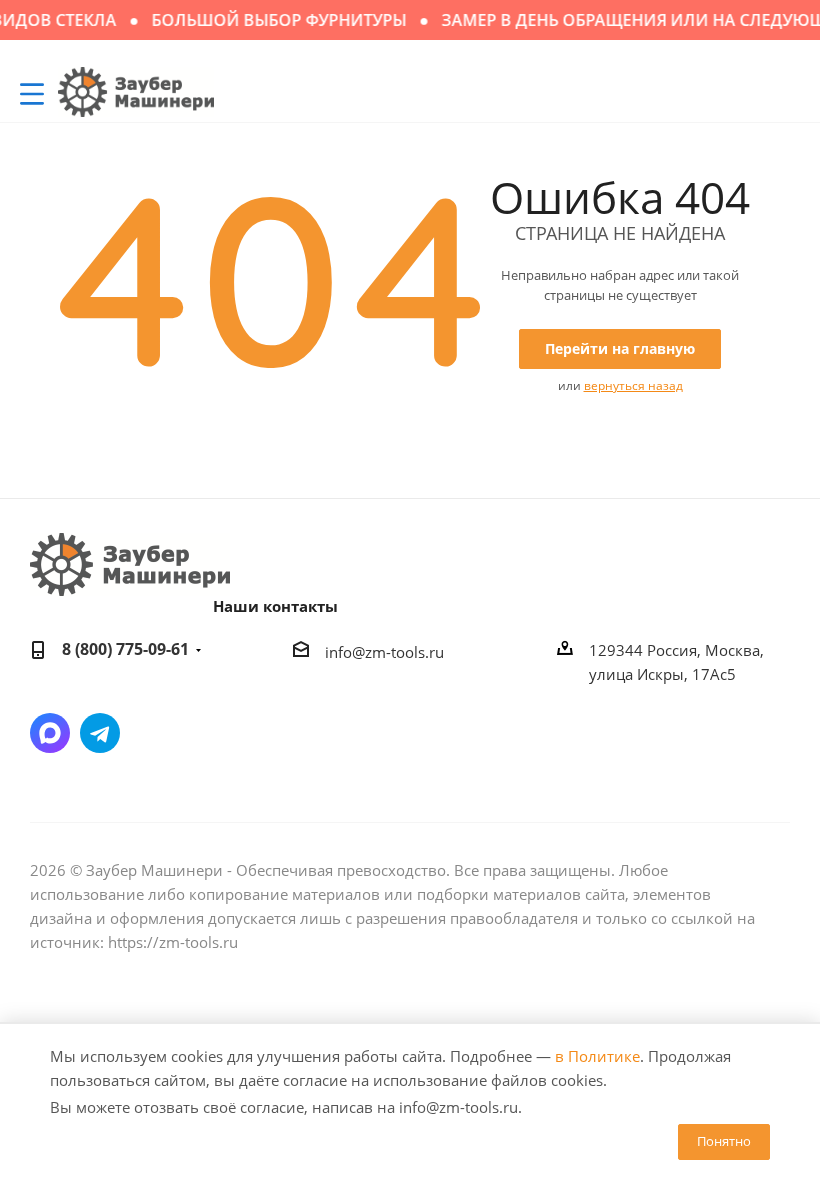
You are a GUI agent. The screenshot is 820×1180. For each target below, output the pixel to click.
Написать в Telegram (100, 733)
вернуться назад (633, 385)
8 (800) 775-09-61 (125, 649)
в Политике (597, 1056)
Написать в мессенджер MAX (50, 733)
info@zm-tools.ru (384, 652)
